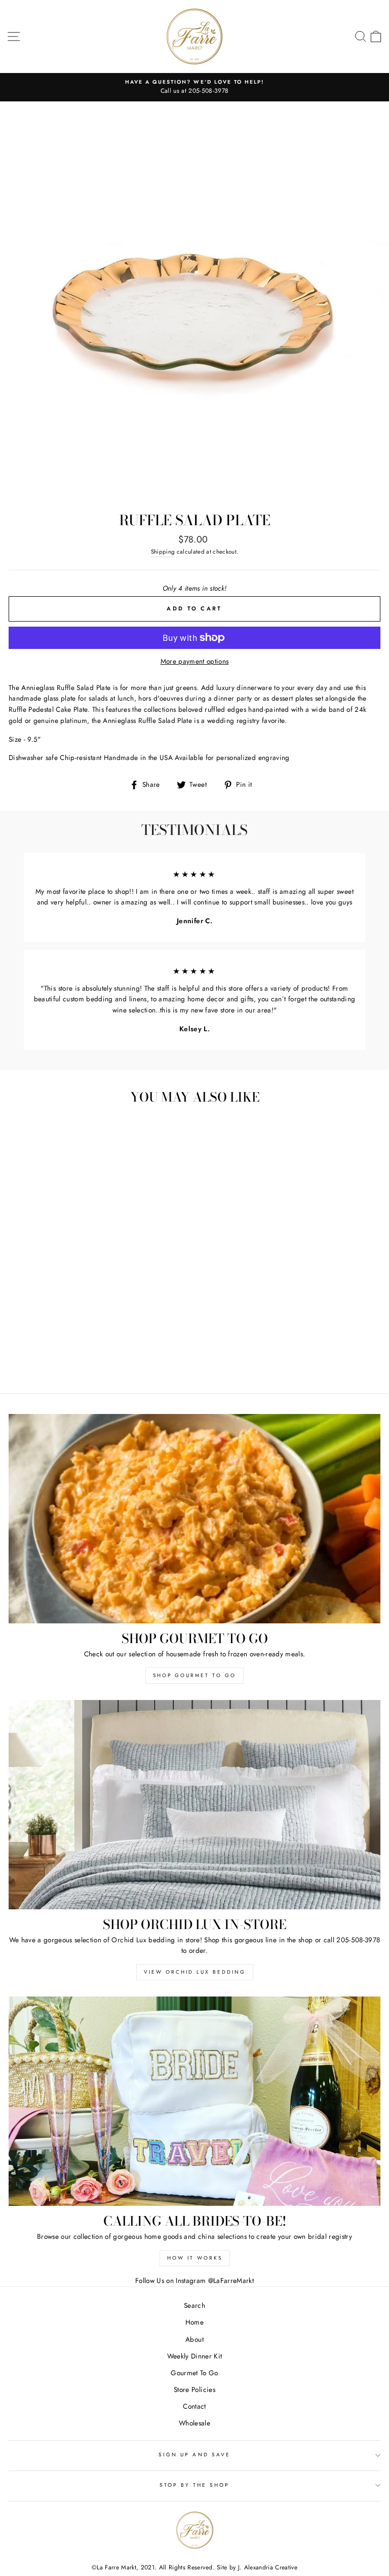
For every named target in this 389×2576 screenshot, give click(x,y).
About (194, 2339)
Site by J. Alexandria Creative (257, 2567)
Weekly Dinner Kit (195, 2356)
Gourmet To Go (194, 2373)
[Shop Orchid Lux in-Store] (194, 1805)
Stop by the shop (195, 2485)
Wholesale (194, 2423)
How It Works (195, 2258)
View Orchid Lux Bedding (195, 1972)
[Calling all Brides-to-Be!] (194, 2101)
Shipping (163, 552)
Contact (194, 2406)
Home (194, 2322)
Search (194, 2305)
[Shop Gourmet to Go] (194, 1519)
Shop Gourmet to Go (194, 1675)
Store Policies (194, 2389)
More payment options (195, 661)
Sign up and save (194, 2455)
